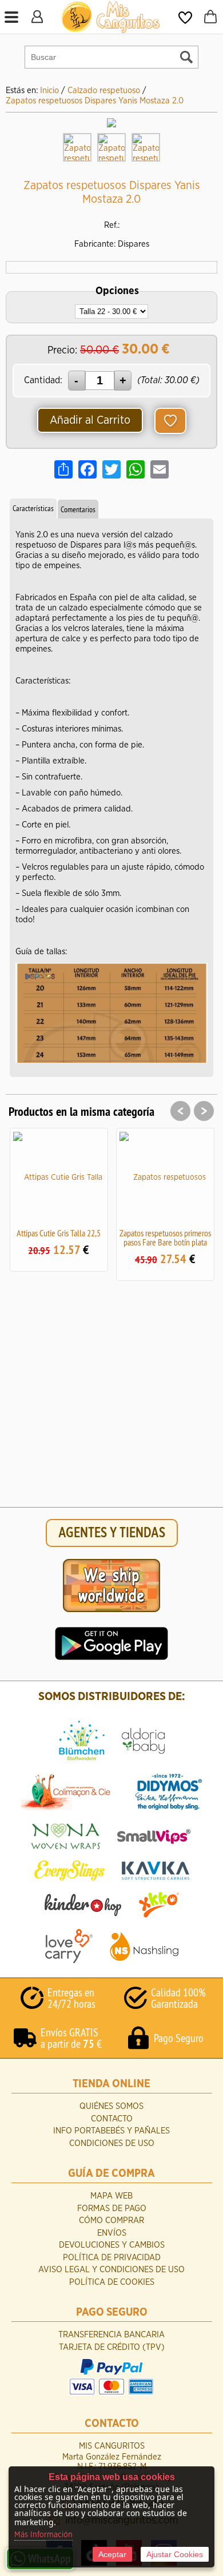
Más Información (43, 2535)
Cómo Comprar (111, 2221)
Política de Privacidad (112, 2258)
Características (33, 508)
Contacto (112, 2119)
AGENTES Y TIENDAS (112, 1533)
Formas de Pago (112, 2209)
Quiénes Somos (111, 2106)
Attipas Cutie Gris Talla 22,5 (59, 1233)
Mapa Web (111, 2196)
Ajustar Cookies (175, 2554)
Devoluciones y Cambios (112, 2245)
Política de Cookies (112, 2282)
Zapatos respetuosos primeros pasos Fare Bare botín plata (165, 1237)
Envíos (112, 2233)
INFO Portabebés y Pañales (111, 2131)
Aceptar (112, 2554)
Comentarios (78, 509)
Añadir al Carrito (90, 420)
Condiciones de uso (112, 2143)
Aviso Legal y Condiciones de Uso (111, 2270)
